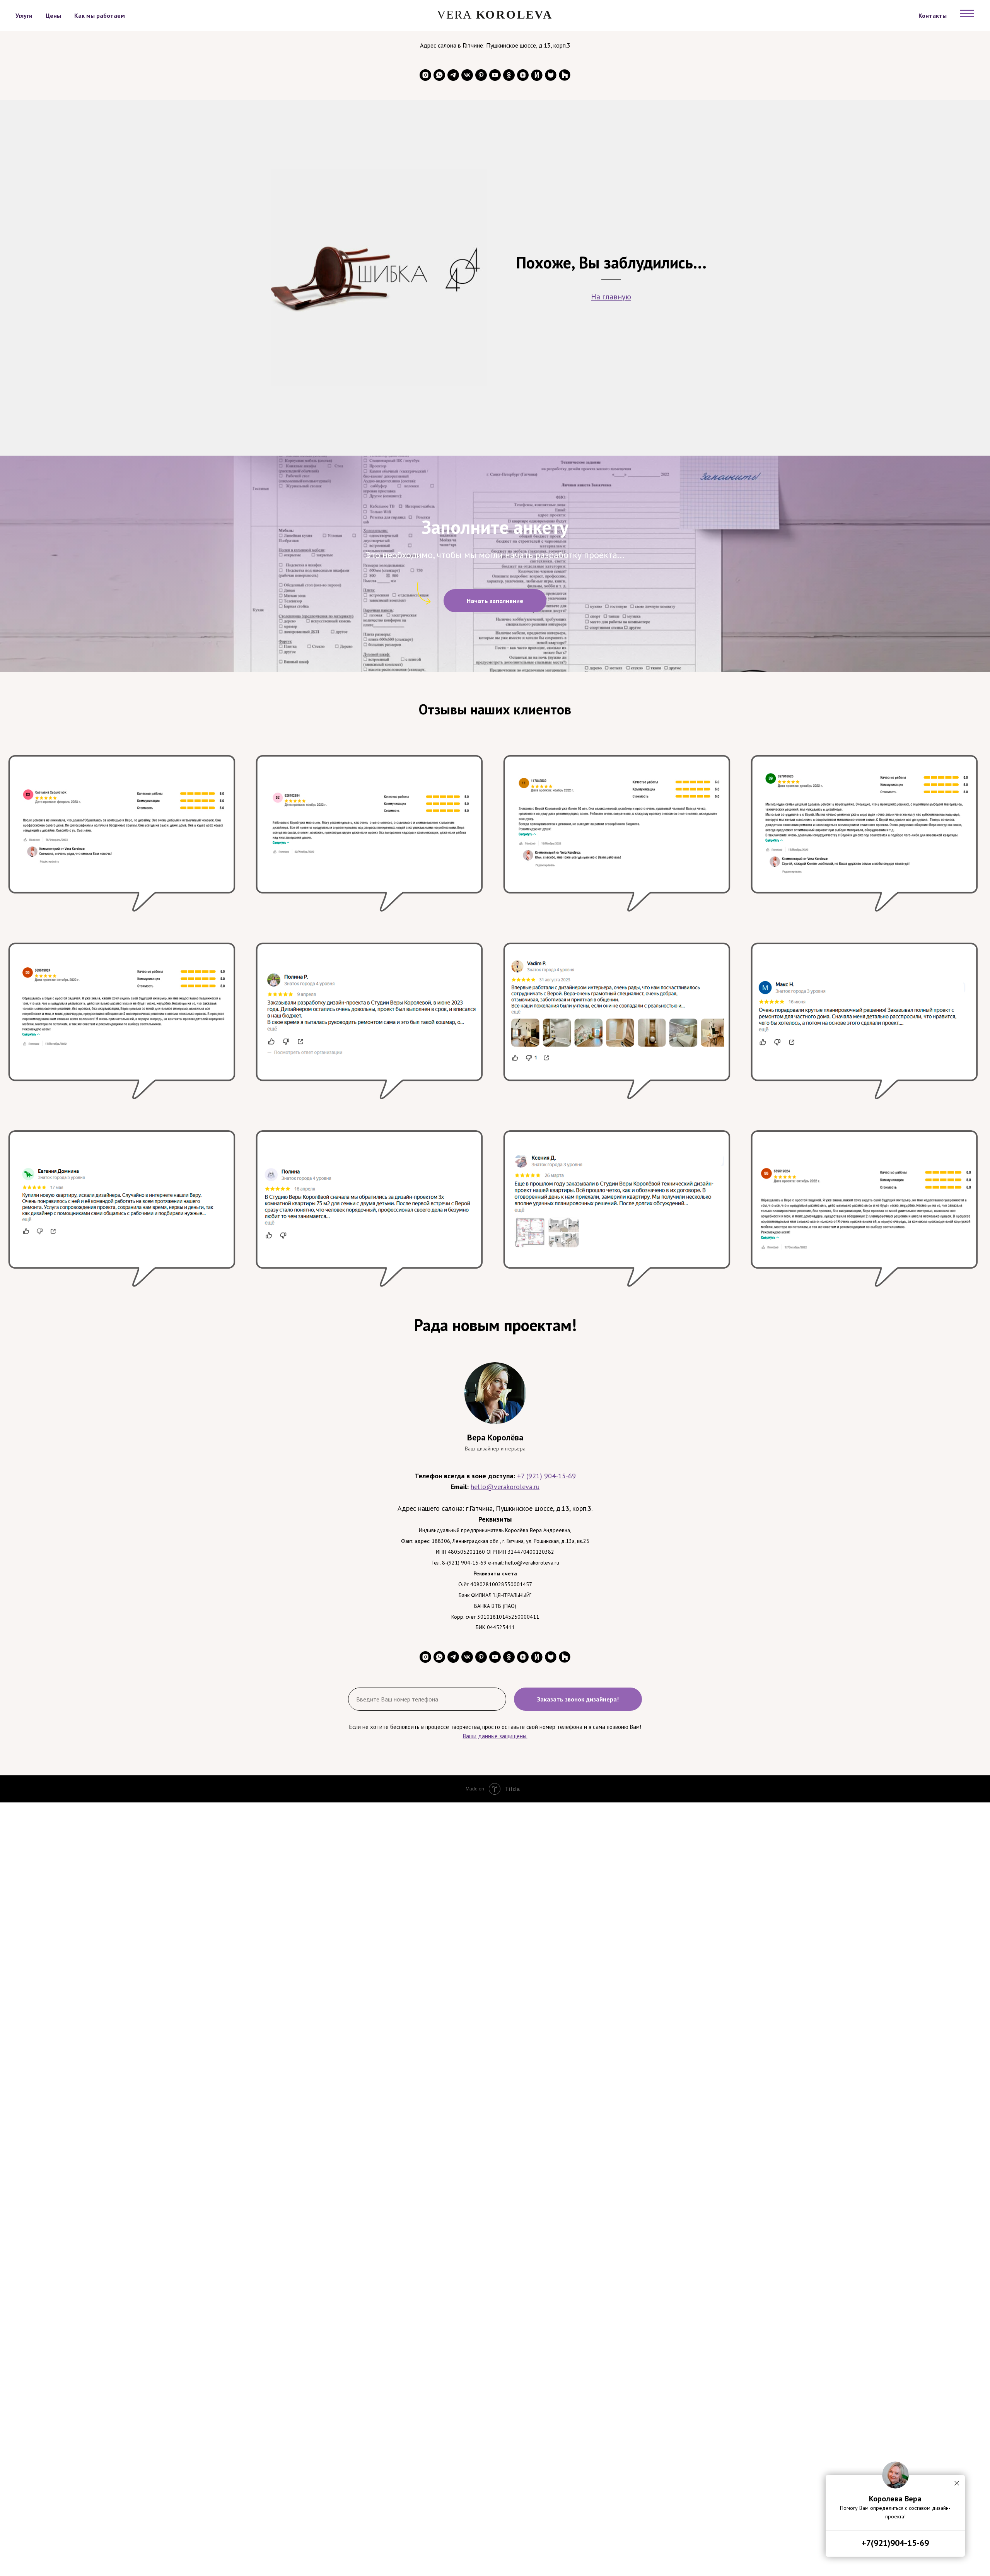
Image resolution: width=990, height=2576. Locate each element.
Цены (53, 15)
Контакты (933, 15)
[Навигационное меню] (967, 14)
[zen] (523, 75)
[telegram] (453, 75)
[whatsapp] (439, 75)
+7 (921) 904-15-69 (546, 1476)
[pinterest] (481, 75)
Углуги (24, 15)
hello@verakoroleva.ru (505, 1487)
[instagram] (425, 75)
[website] (537, 75)
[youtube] (495, 75)
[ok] (509, 75)
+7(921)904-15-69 (895, 2543)
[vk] (467, 75)
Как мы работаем (100, 15)
